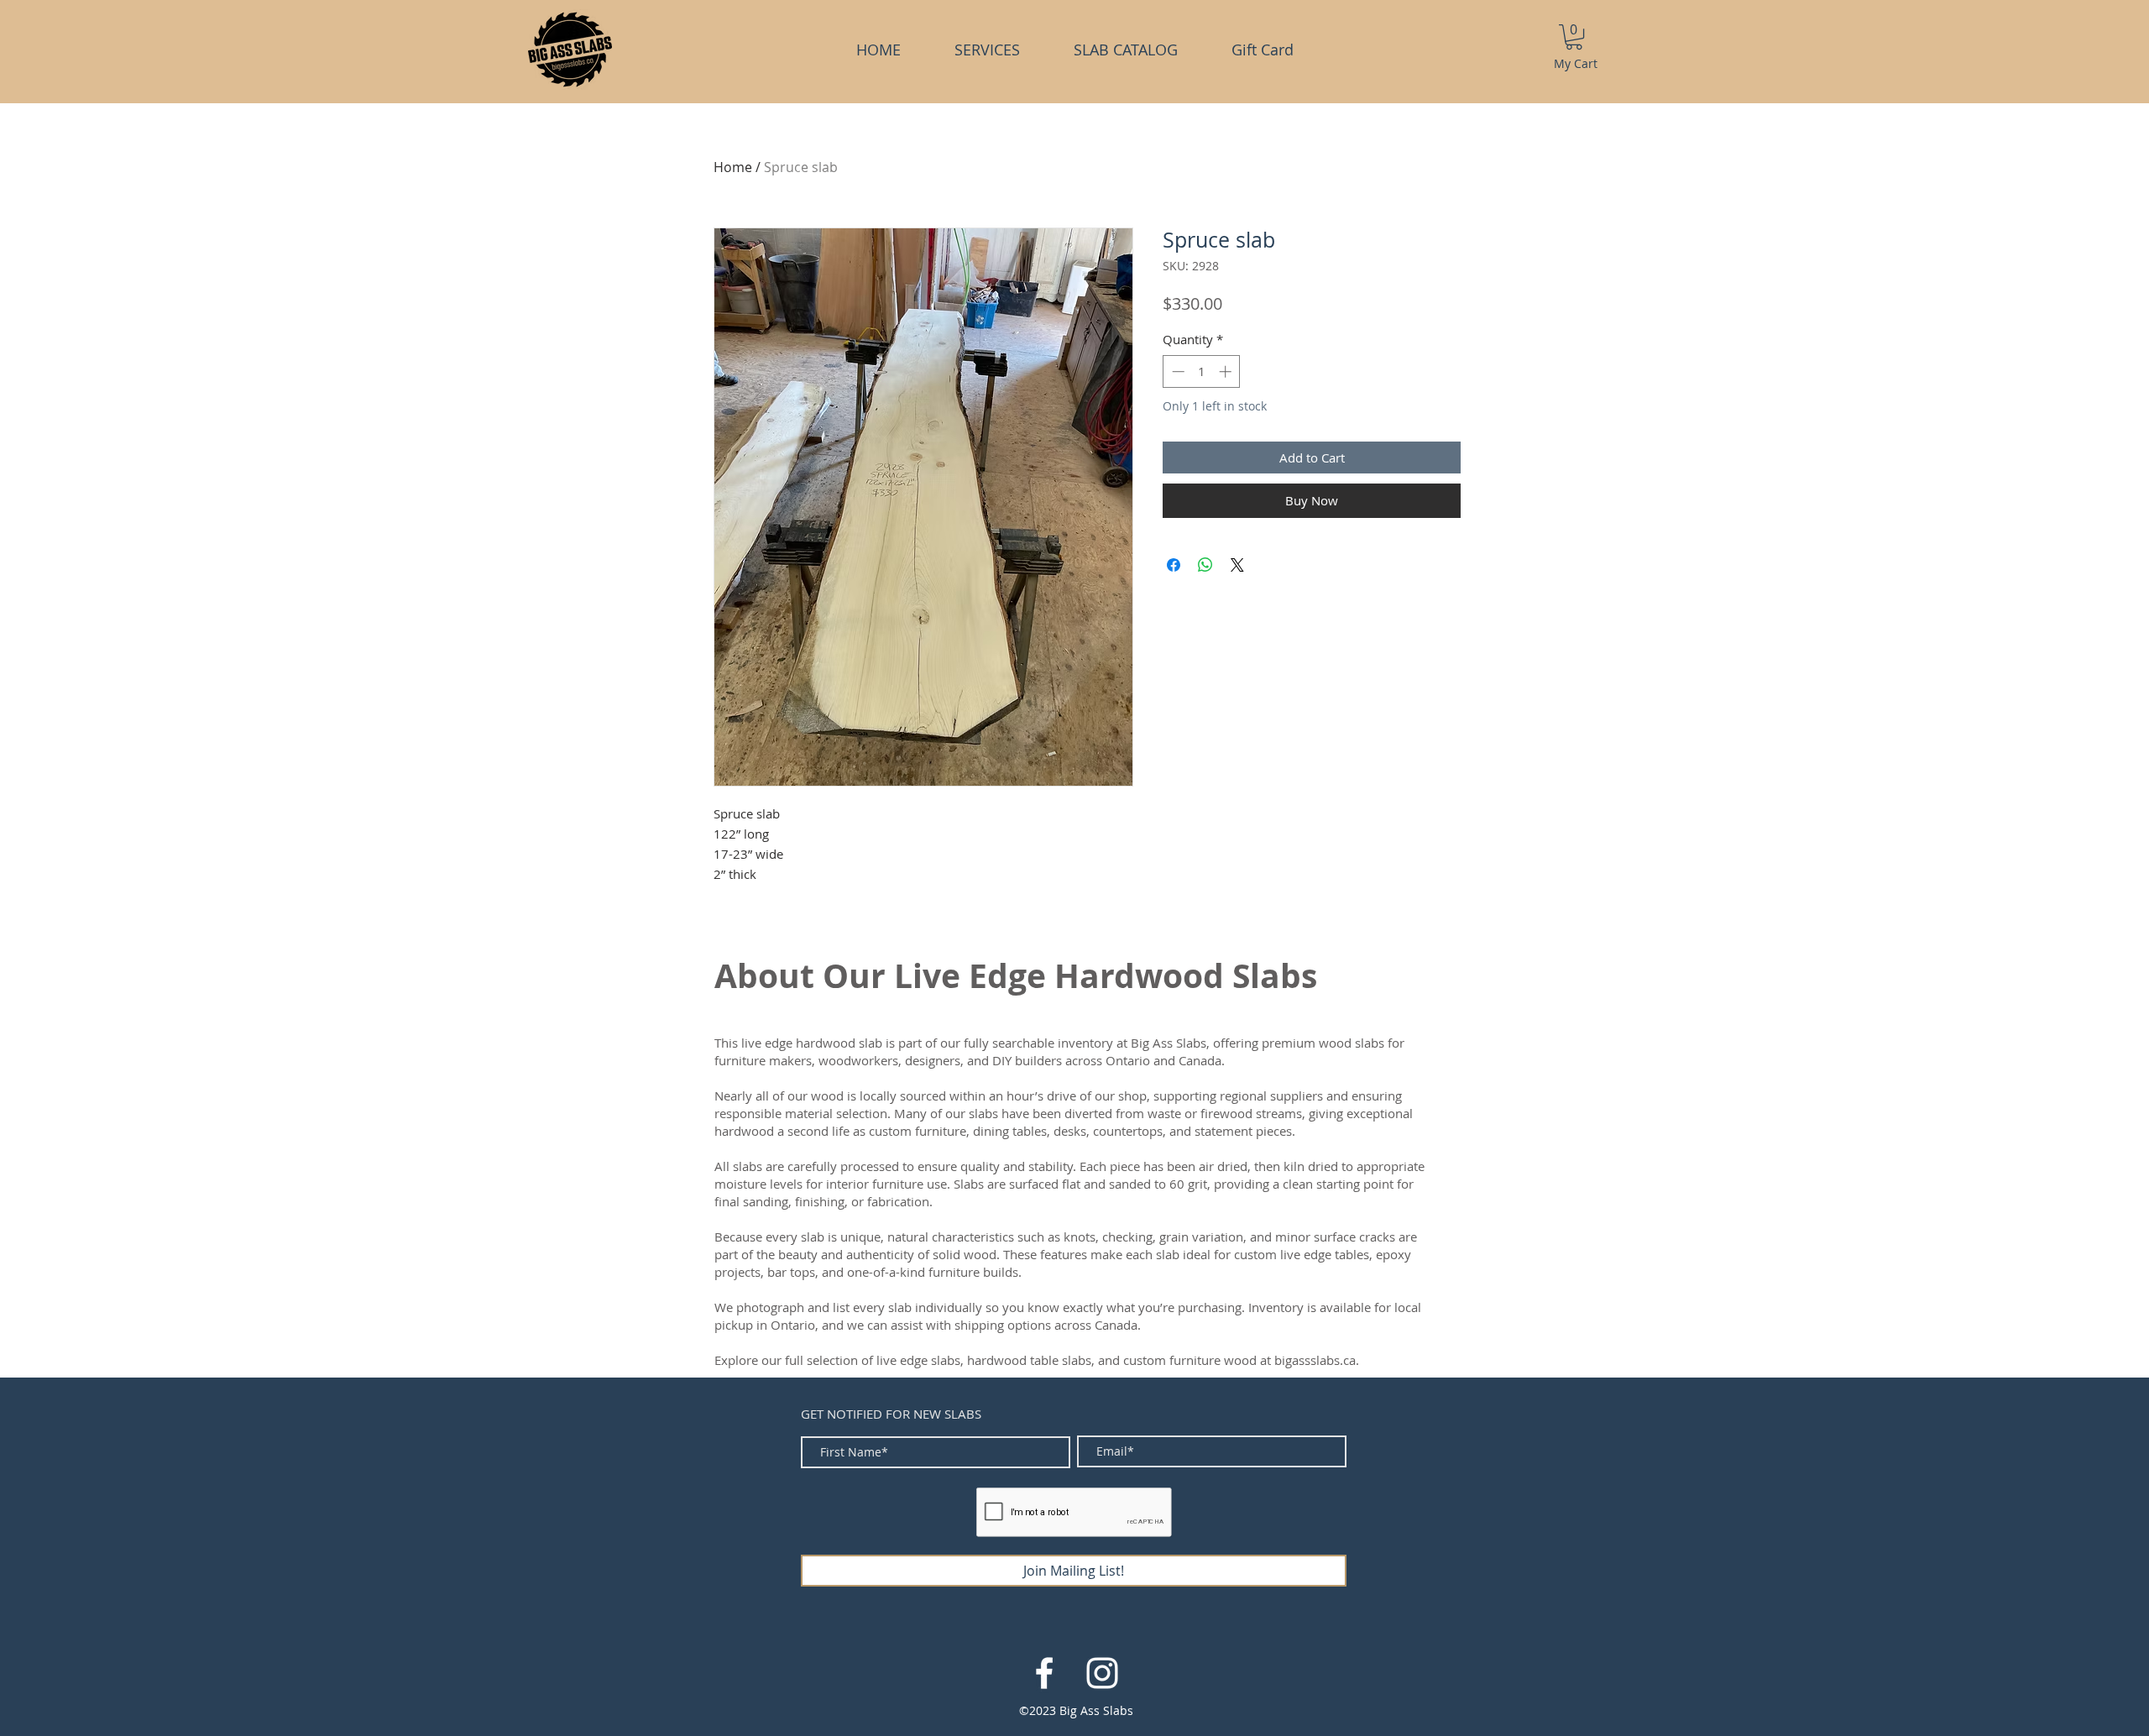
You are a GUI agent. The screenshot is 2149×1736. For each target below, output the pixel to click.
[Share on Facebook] (1174, 565)
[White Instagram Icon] (1102, 1673)
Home (733, 167)
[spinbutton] (1202, 371)
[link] (1574, 37)
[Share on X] (1237, 565)
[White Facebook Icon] (1044, 1673)
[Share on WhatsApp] (1205, 565)
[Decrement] (1176, 371)
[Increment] (1227, 371)
